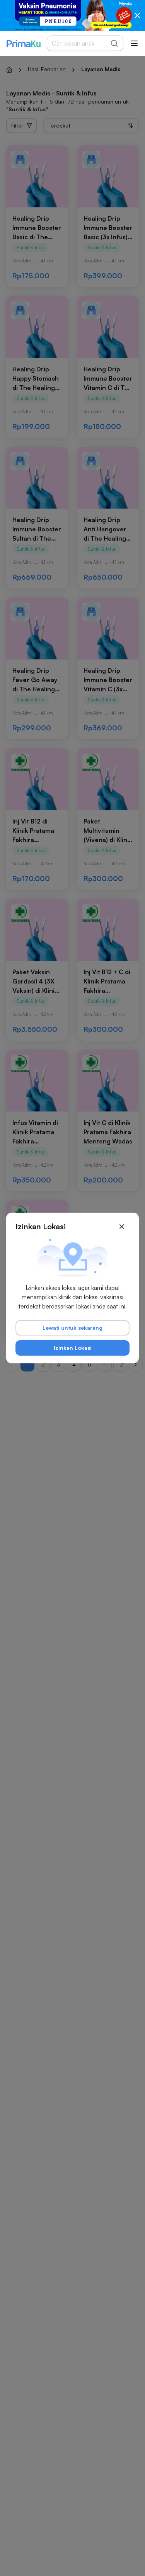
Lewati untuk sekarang (72, 1328)
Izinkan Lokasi (73, 1348)
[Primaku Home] (23, 43)
